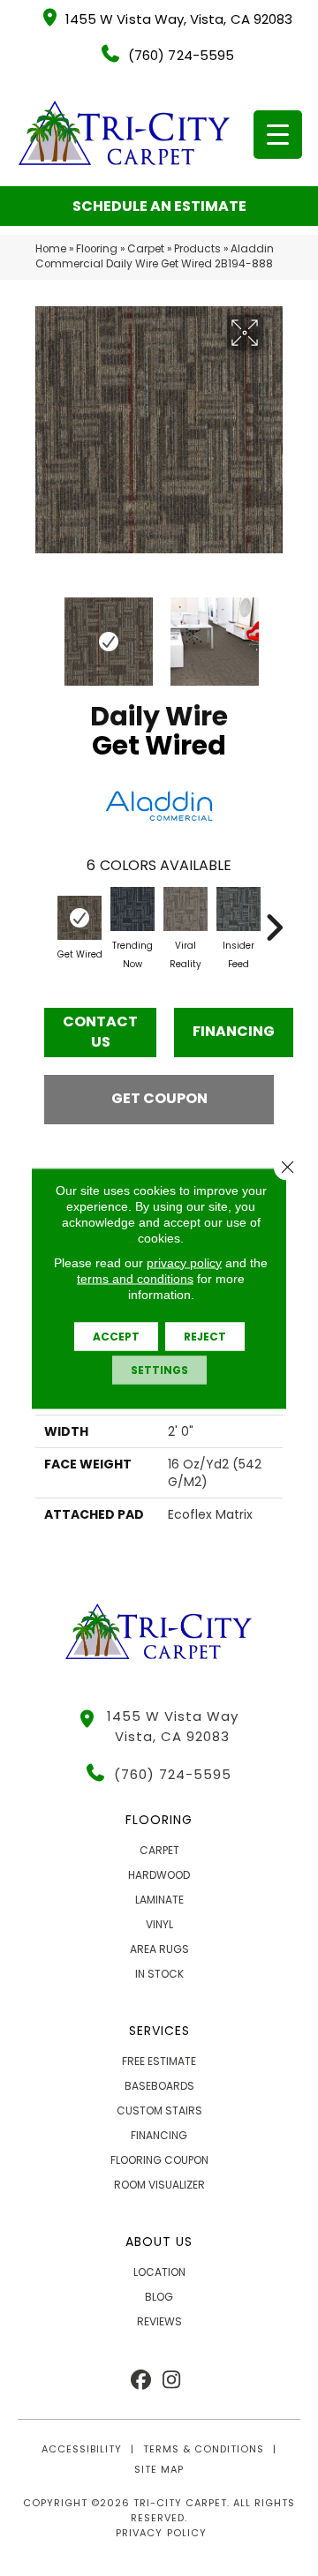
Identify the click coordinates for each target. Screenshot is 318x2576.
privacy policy (184, 1262)
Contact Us (100, 1031)
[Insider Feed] (238, 909)
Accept (116, 1336)
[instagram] (172, 2381)
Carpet (146, 249)
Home (51, 249)
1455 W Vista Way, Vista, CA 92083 (179, 19)
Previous (44, 633)
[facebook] (141, 2381)
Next (274, 633)
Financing (234, 1031)
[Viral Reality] (185, 909)
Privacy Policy (161, 2533)
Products (197, 249)
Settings (159, 1369)
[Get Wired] (79, 918)
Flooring (97, 249)
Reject (205, 1336)
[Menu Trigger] (278, 135)
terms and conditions (135, 1278)
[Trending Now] (132, 909)
